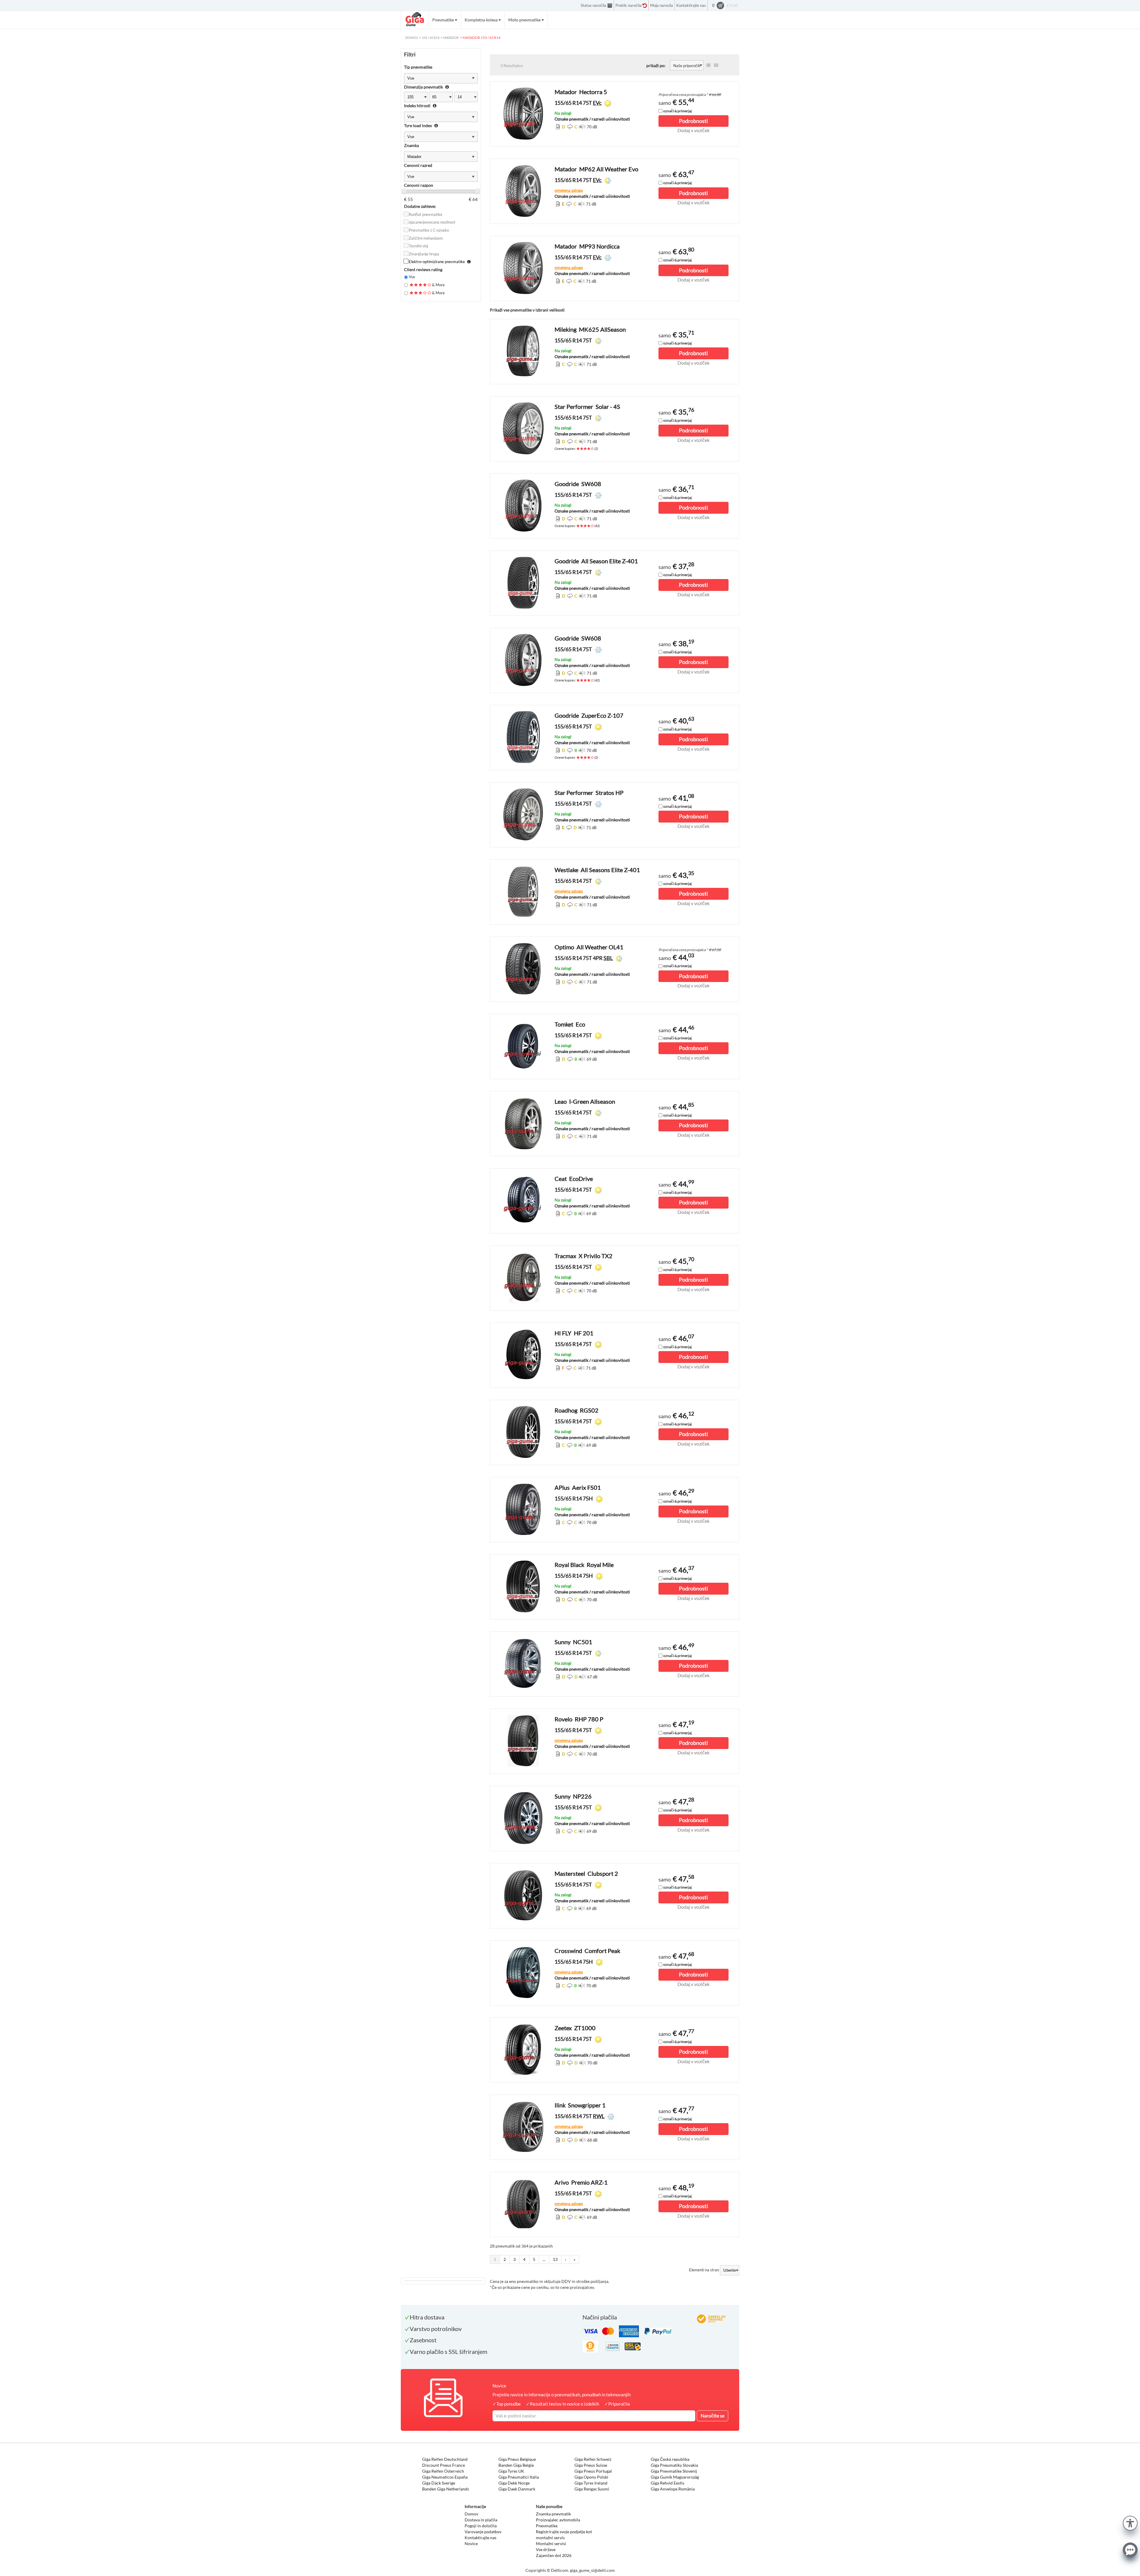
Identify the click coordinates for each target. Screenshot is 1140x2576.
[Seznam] (708, 65)
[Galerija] (716, 65)
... (544, 2259)
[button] (1130, 2522)
